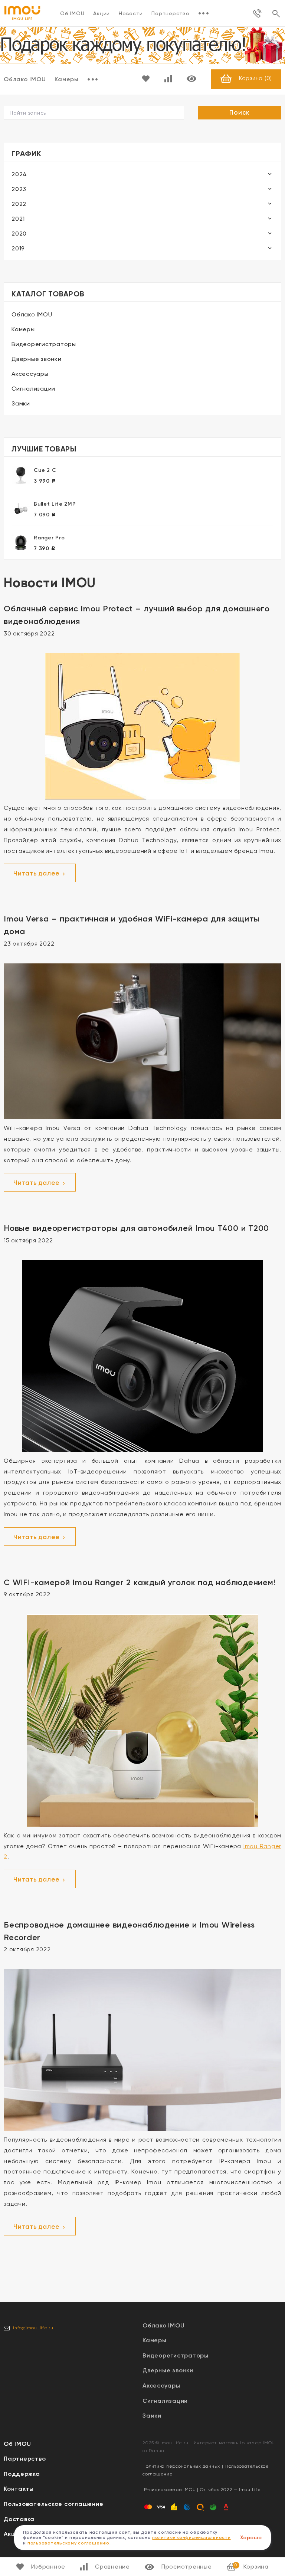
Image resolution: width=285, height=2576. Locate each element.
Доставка (19, 2519)
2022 (19, 204)
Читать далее (37, 873)
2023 (19, 189)
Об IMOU (72, 13)
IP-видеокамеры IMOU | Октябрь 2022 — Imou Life (202, 2490)
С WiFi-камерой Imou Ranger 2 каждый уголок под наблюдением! (140, 1582)
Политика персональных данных (181, 2466)
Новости (131, 13)
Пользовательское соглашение (53, 2504)
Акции (101, 13)
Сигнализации (33, 389)
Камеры (67, 79)
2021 (18, 219)
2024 (19, 174)
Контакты (19, 2489)
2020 (19, 234)
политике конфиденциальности (191, 2537)
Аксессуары (30, 374)
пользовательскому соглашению (68, 2543)
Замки (21, 403)
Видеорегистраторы (44, 344)
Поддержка (22, 2474)
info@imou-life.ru (33, 2328)
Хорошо (251, 2538)
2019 (18, 248)
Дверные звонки (37, 359)
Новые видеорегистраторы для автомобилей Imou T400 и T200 (136, 1228)
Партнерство (170, 13)
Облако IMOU (32, 314)
